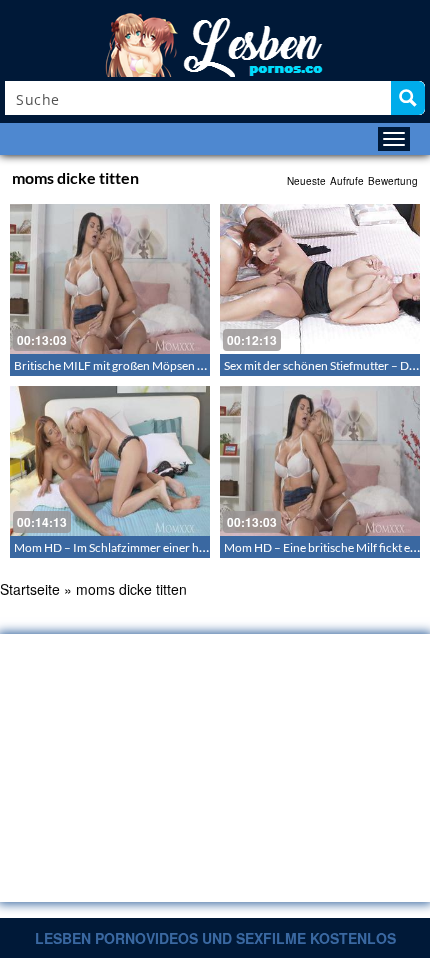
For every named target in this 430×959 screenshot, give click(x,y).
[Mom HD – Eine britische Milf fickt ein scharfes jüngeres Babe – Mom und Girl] (320, 461)
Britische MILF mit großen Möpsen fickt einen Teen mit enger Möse (187, 365)
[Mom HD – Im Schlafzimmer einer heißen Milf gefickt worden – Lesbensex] (110, 461)
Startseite (30, 589)
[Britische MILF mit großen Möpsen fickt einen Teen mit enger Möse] (110, 279)
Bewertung (393, 181)
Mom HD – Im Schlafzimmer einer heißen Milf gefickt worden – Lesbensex (205, 547)
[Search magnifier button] (408, 98)
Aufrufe (347, 181)
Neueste (306, 181)
